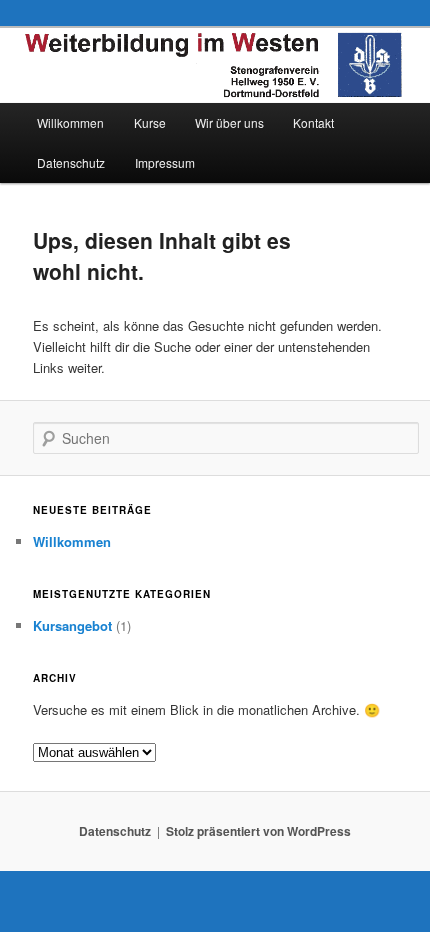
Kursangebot (72, 625)
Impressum (165, 162)
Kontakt (313, 122)
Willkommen (70, 122)
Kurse (150, 122)
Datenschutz (71, 162)
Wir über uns (229, 122)
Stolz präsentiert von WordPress (258, 831)
